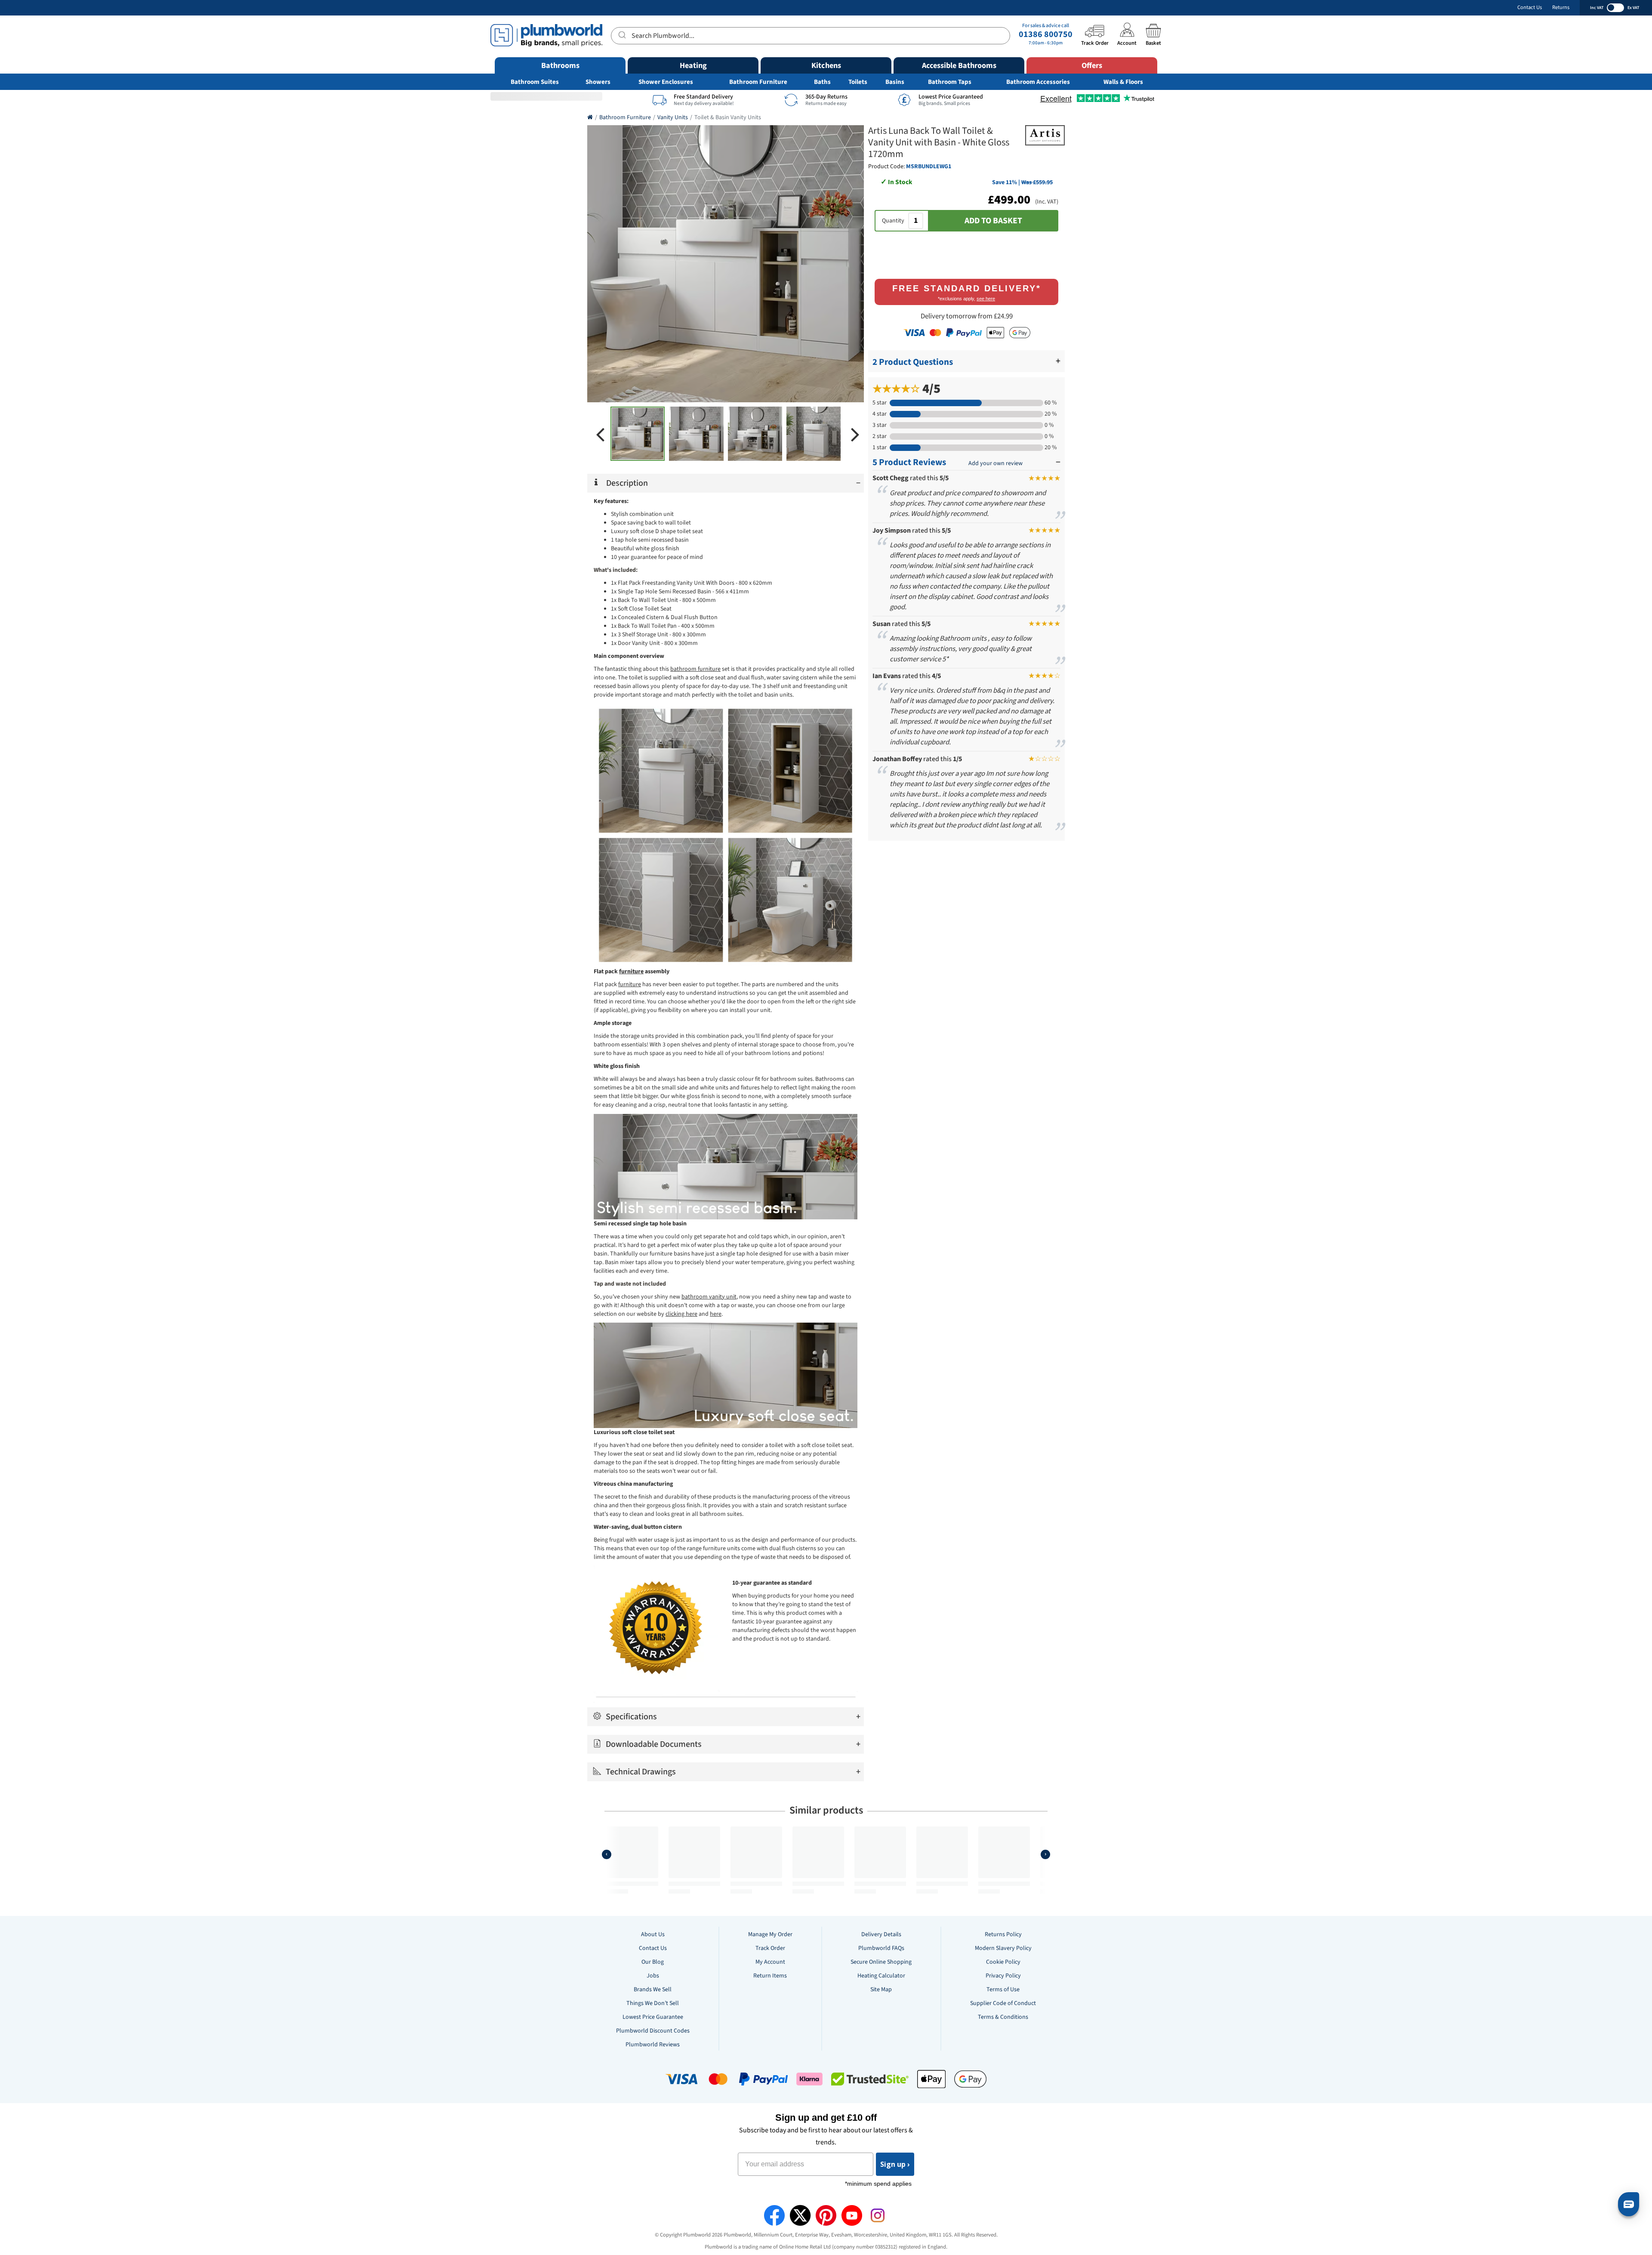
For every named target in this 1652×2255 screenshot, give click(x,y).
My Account (770, 1962)
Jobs (653, 1976)
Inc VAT (1597, 8)
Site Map (881, 1990)
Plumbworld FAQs (881, 1948)
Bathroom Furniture (758, 82)
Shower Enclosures (666, 82)
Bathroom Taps (950, 82)
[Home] (590, 117)
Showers (598, 82)
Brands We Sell (653, 1990)
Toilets (858, 82)
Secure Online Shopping (881, 1962)
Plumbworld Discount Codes (653, 2031)
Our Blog (653, 1962)
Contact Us (1530, 8)
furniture (630, 984)
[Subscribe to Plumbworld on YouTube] (852, 2215)
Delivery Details (881, 1934)
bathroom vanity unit (709, 1297)
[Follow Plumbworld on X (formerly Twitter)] (800, 2215)
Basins (895, 82)
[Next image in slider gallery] (855, 434)
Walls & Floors (1123, 82)
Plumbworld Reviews (653, 2045)
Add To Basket (993, 221)
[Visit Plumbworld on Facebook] (774, 2215)
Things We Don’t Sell (653, 2003)
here (716, 1314)
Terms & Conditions (1003, 2017)
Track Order (770, 1948)
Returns (1561, 8)
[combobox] (811, 36)
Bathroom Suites (535, 82)
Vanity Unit (691, 583)
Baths (822, 82)
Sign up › (895, 2164)
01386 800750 (1046, 34)
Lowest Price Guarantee (653, 2017)
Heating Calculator (881, 1976)
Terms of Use (1003, 1990)
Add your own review (996, 463)
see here (986, 299)
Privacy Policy (1003, 1976)
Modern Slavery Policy (1003, 1948)
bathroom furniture (695, 669)
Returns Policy (1003, 1934)
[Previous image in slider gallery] (600, 434)
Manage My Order (770, 1934)
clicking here (681, 1314)
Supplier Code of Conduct (1003, 2003)
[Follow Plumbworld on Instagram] (878, 2215)
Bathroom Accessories (1038, 82)
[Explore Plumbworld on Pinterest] (826, 2215)
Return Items (770, 1976)
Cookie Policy (1003, 1962)
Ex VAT (1633, 8)
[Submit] (621, 34)
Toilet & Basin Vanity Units (728, 117)
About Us (653, 1934)
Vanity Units (673, 117)
